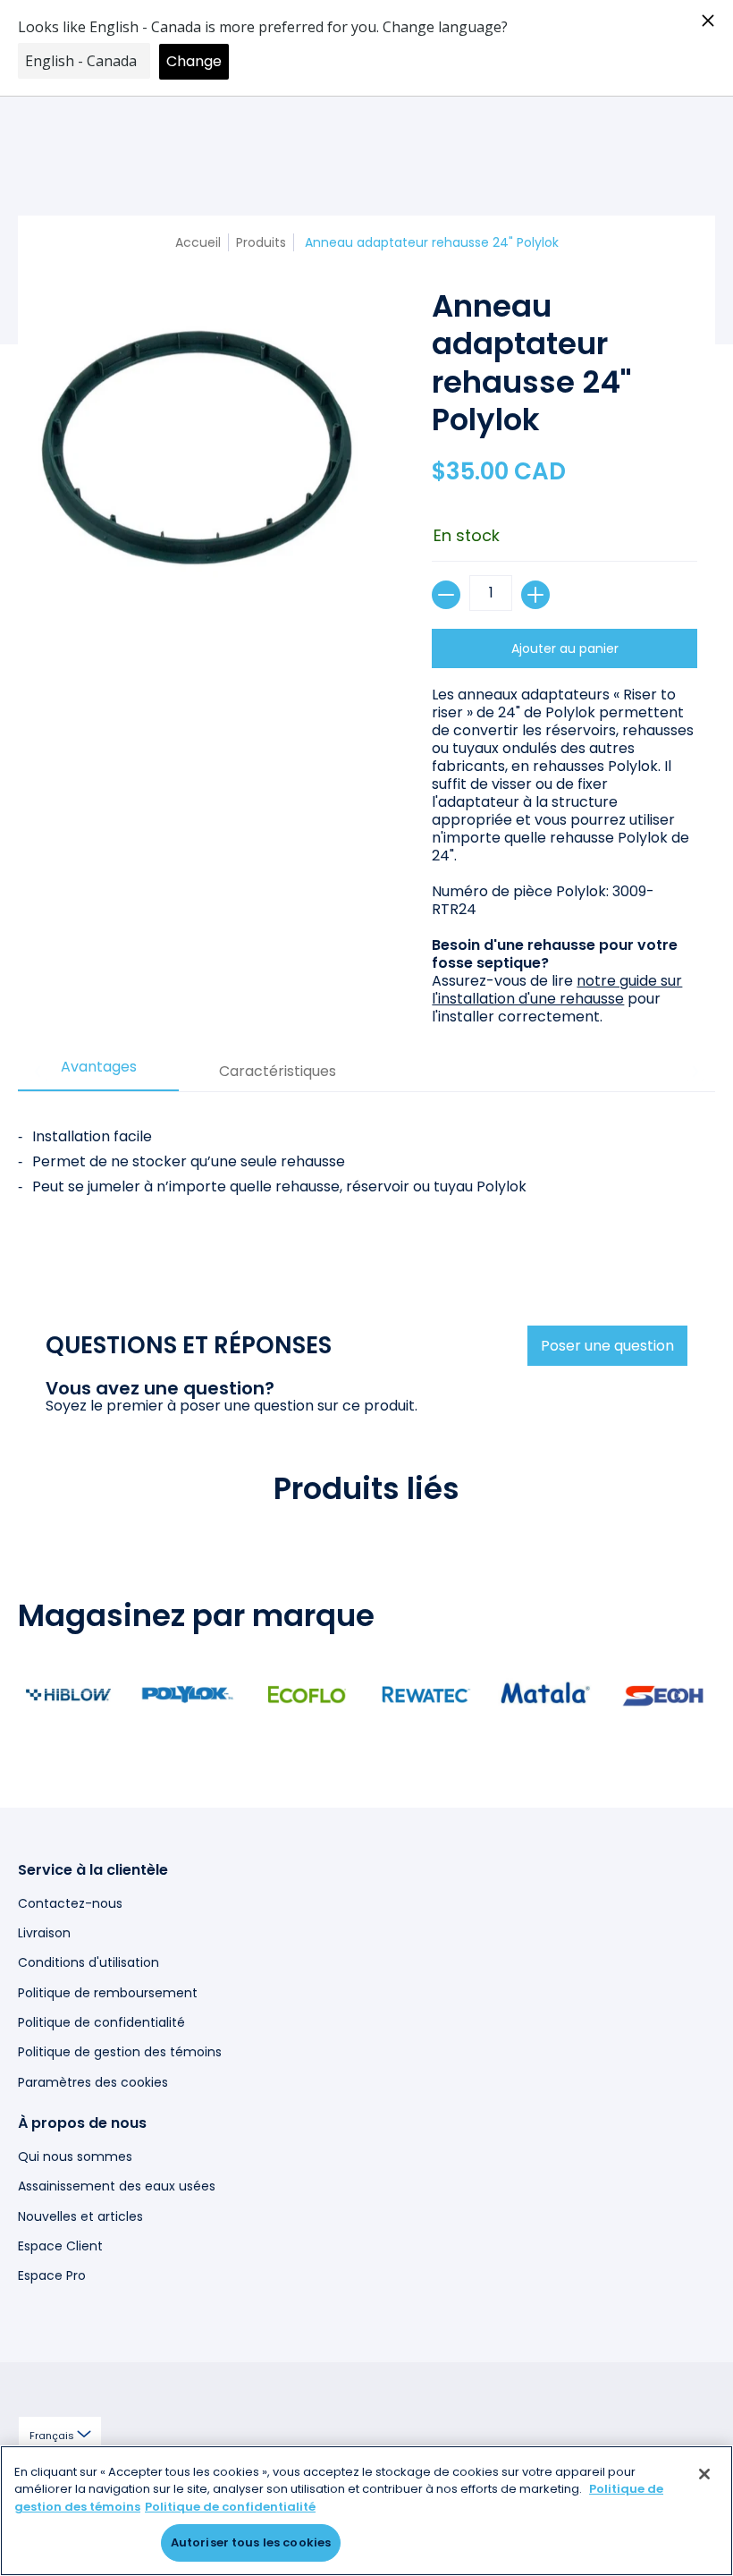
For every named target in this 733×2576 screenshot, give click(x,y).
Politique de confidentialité (101, 2022)
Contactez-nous (70, 1903)
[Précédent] (38, 1072)
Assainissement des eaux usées (117, 2186)
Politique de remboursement (108, 1993)
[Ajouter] (535, 595)
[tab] (98, 1072)
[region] (366, 2511)
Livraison (44, 1933)
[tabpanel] (366, 1181)
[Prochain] (695, 1072)
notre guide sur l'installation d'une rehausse (557, 990)
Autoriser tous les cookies (251, 2542)
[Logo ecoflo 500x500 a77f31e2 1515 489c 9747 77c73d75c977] (307, 1695)
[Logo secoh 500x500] (664, 1695)
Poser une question (607, 1346)
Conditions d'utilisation (88, 1962)
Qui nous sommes (75, 2157)
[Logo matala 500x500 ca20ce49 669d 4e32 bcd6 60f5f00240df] (545, 1695)
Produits (261, 242)
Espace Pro (52, 2275)
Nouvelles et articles (80, 2216)
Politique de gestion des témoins (120, 2052)
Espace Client (60, 2246)
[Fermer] (704, 2474)
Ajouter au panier (565, 648)
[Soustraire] (446, 595)
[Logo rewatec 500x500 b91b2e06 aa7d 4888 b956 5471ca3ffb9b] (426, 1695)
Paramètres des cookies (93, 2082)
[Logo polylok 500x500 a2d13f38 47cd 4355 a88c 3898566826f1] (187, 1695)
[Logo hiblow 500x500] (68, 1695)
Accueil (198, 242)
